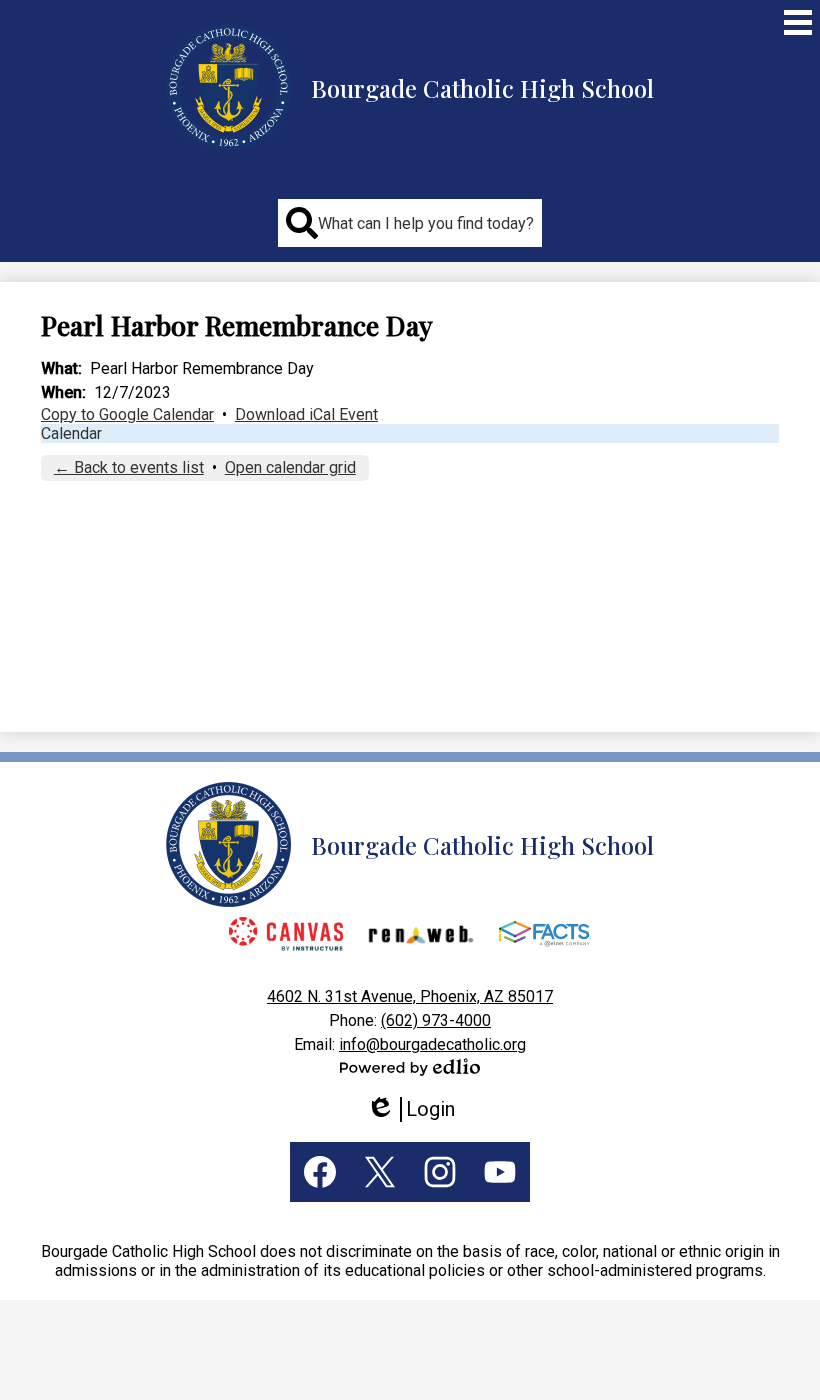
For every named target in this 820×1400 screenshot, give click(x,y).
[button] (410, 223)
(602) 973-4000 (436, 1020)
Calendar (71, 433)
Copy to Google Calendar (127, 414)
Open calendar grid (290, 467)
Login (417, 1109)
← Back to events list (129, 467)
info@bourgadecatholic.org (432, 1044)
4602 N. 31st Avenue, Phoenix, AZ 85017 (410, 996)
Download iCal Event (306, 414)
